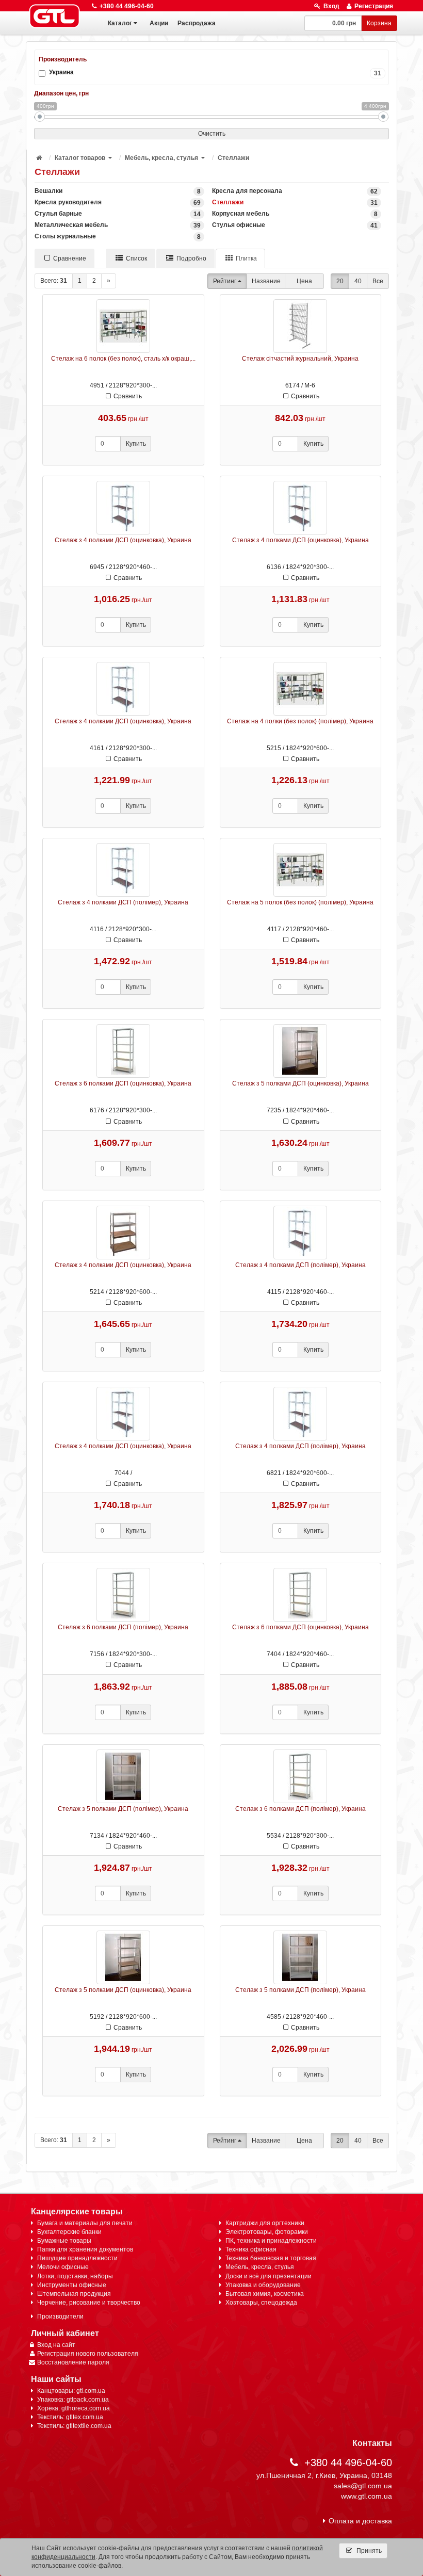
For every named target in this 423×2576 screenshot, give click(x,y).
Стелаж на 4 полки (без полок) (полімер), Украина (300, 721)
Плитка (246, 258)
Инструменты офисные (72, 2285)
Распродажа (197, 23)
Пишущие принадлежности (77, 2258)
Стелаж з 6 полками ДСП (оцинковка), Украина (123, 1083)
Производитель (63, 59)
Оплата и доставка (360, 2521)
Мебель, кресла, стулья (161, 158)
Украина (215, 72)
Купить (136, 444)
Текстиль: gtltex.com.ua (70, 2417)
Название (266, 281)
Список (136, 258)
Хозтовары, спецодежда (261, 2303)
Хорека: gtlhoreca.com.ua (74, 2408)
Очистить (212, 134)
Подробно (191, 258)
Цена (304, 281)
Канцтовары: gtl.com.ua (71, 2391)
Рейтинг (225, 281)
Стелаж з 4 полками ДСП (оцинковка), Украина (123, 540)
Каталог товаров (80, 158)
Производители (60, 2316)
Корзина (379, 23)
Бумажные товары (64, 2241)
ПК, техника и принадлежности (271, 2241)
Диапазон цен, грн (61, 93)
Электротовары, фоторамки (267, 2232)
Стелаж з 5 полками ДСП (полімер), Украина (123, 1809)
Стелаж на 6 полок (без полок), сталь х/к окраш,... (123, 359)
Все (378, 281)
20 (340, 281)
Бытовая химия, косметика (265, 2294)
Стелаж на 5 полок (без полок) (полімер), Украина (300, 902)
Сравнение (70, 258)
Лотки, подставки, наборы (75, 2276)
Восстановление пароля (73, 2362)
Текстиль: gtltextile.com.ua (74, 2426)
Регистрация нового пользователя (88, 2354)
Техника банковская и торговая (271, 2258)
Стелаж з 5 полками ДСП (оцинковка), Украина (300, 1083)
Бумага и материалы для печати (85, 2223)
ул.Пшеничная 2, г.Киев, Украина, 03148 (324, 2475)
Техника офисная (251, 2249)
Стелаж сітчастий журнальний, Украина (300, 359)
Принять (368, 2551)
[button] (111, 158)
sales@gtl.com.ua (363, 2486)
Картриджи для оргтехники (265, 2223)
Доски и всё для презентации (269, 2276)
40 (358, 281)
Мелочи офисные (63, 2267)
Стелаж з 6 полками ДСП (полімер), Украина (123, 1627)
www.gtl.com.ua (367, 2496)
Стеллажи (233, 158)
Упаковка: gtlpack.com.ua (73, 2400)
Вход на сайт (56, 2345)
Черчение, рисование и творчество (89, 2303)
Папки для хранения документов (85, 2249)
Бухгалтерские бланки (69, 2232)
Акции (159, 23)
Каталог (120, 23)
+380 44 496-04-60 (127, 6)
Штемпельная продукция (74, 2294)
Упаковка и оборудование (263, 2285)
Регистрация (374, 6)
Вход (331, 6)
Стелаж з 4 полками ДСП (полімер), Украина (123, 902)
